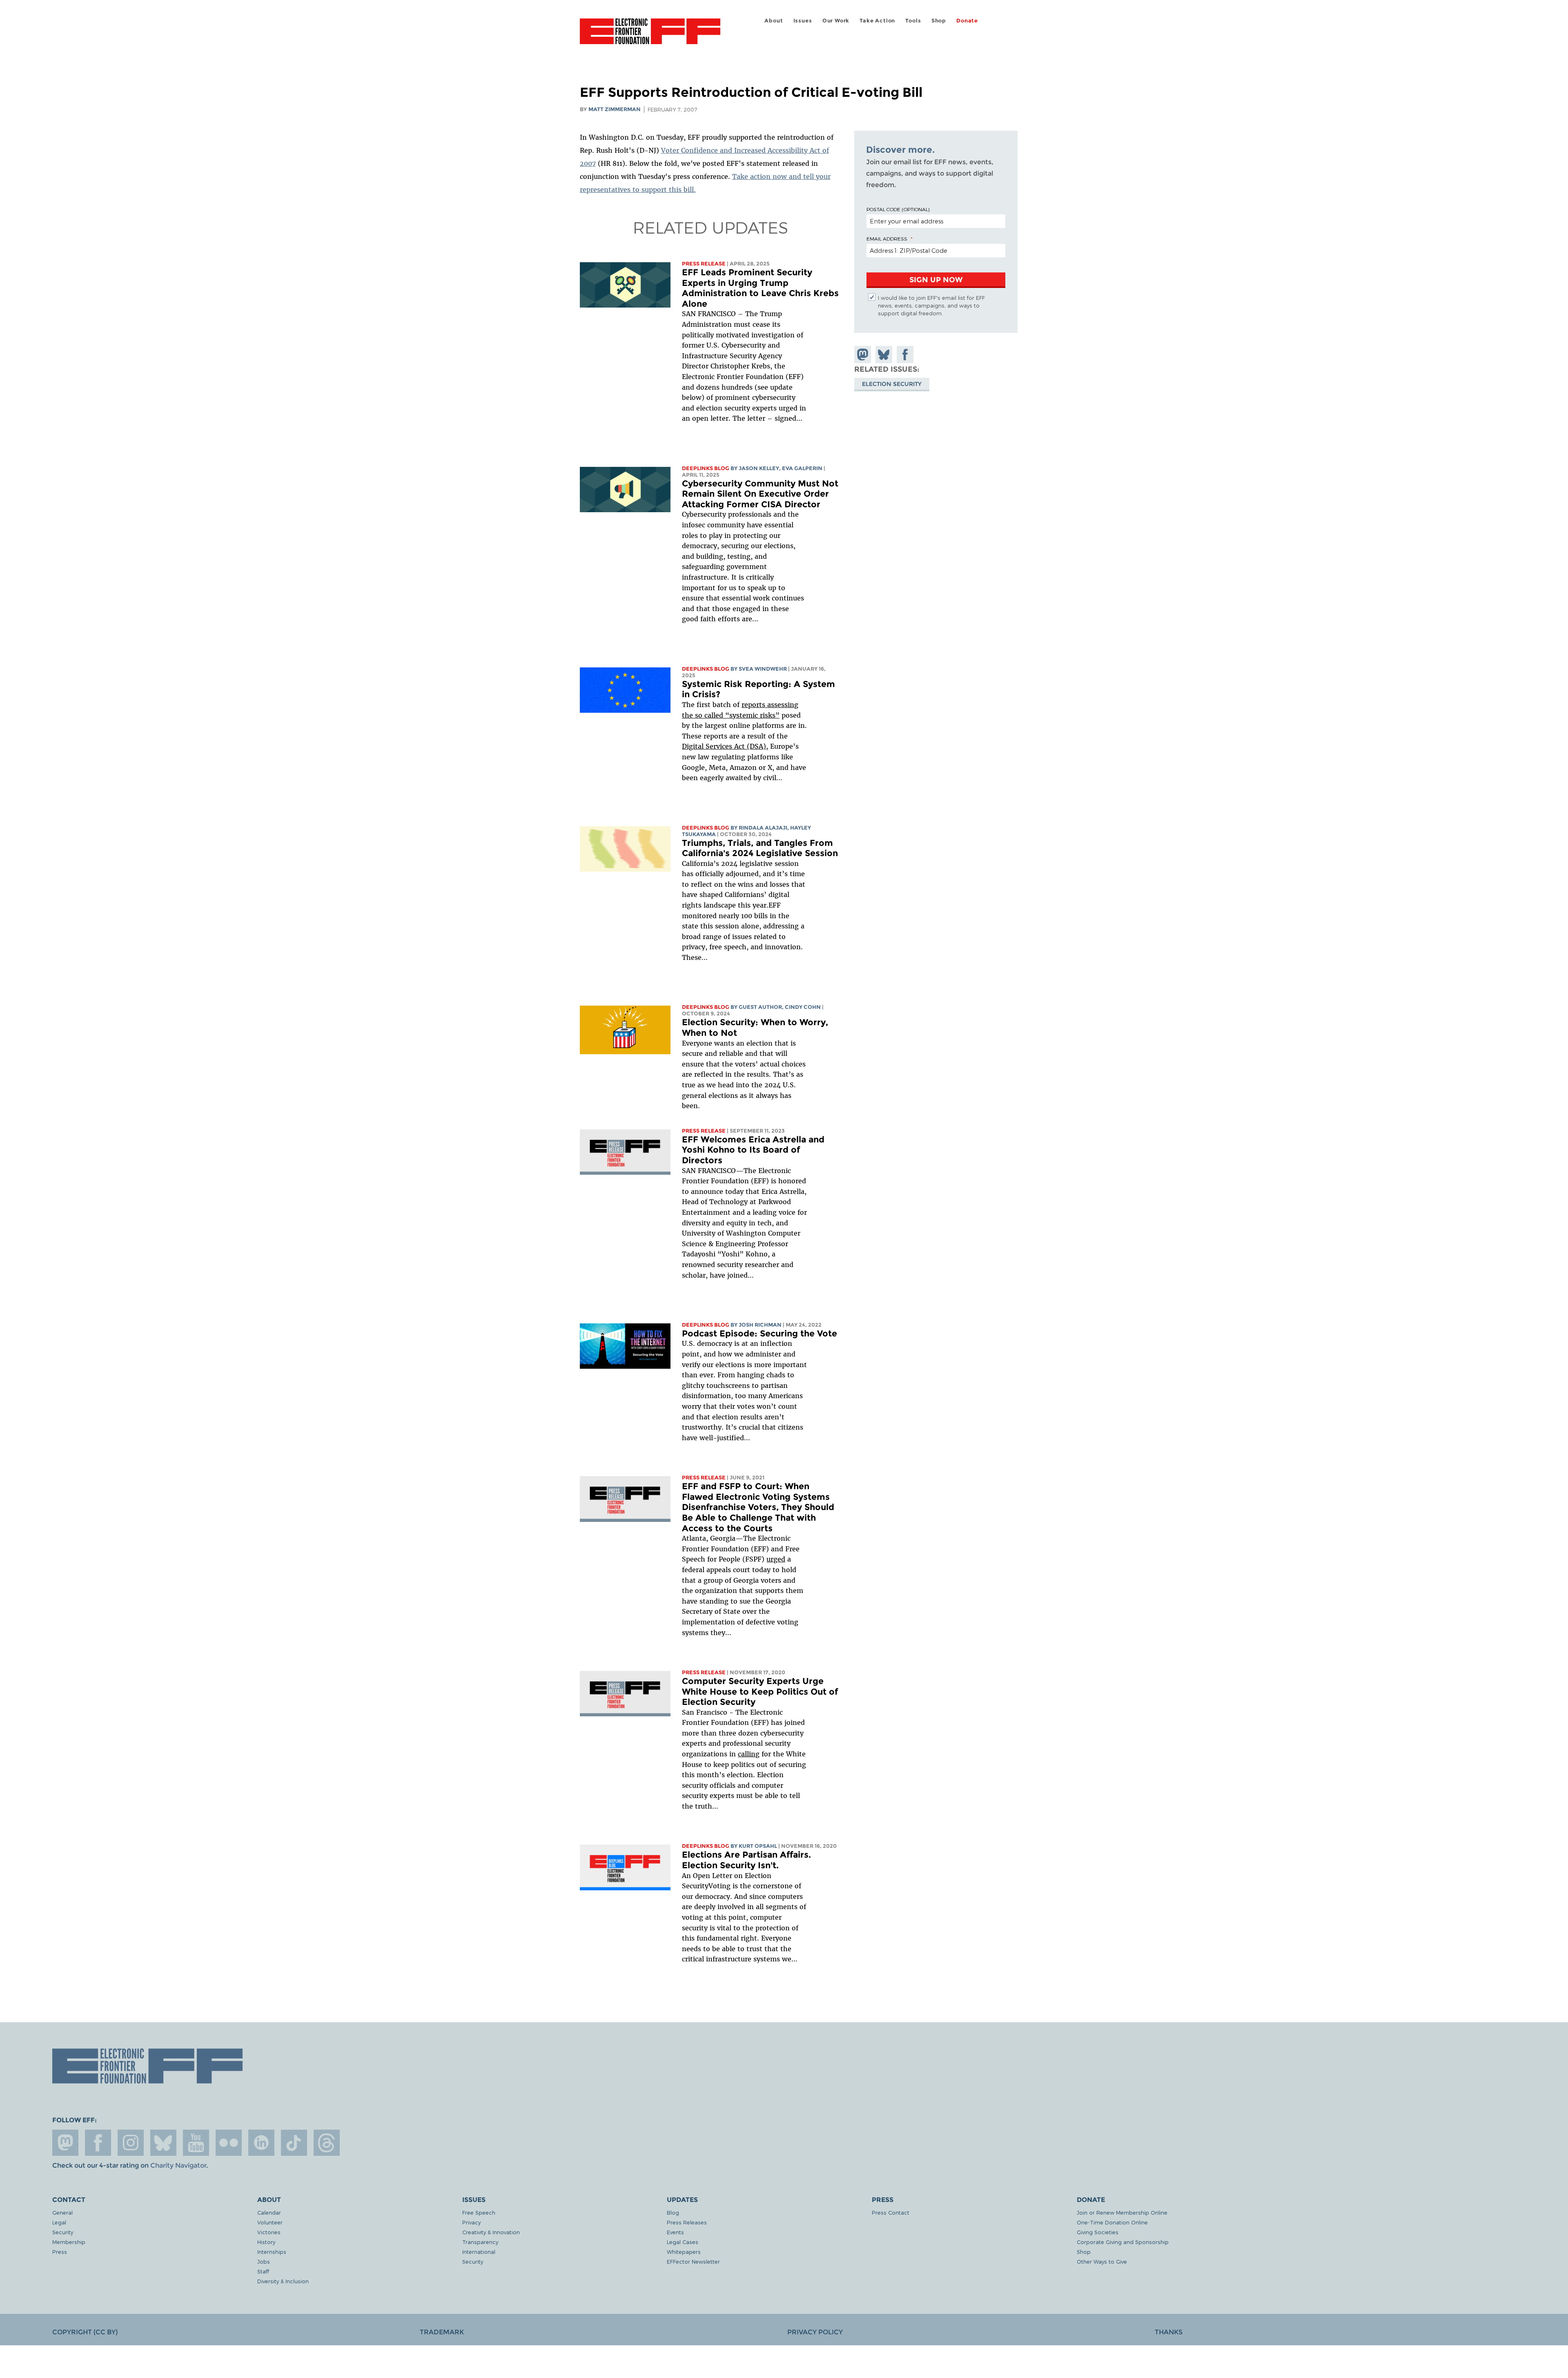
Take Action (877, 21)
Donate (967, 21)
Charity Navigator (178, 2165)
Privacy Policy (815, 2332)
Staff (263, 2271)
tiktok (294, 2143)
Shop (939, 21)
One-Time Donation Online (1112, 2222)
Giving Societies (1098, 2232)
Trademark (442, 2332)
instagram (131, 2143)
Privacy (471, 2222)
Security (63, 2232)
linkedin (261, 2143)
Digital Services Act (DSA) (724, 746)
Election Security (892, 384)
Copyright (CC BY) (85, 2332)
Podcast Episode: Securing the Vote (759, 1333)
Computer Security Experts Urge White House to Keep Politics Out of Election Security (760, 1691)
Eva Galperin (802, 468)
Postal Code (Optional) (898, 209)
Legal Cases (683, 2242)
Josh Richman (760, 1325)
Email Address (887, 239)
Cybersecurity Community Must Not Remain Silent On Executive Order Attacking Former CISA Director (760, 494)
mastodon (65, 2143)
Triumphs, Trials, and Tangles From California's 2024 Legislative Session (760, 848)
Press (60, 2252)
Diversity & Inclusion (283, 2281)
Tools (913, 21)
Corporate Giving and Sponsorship (1123, 2242)
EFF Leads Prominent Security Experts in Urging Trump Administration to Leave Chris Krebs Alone (760, 288)
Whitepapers (684, 2252)
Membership (69, 2242)
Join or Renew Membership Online (1122, 2212)
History (266, 2242)
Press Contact (891, 2212)
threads (327, 2143)
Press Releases (687, 2222)
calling (749, 1754)
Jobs (264, 2261)
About (774, 21)
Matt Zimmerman (615, 109)
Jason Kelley (759, 468)
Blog (673, 2212)
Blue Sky (163, 2143)
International (479, 2252)
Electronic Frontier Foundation (650, 36)
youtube (196, 2143)
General (62, 2212)
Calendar (269, 2212)
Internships (272, 2252)
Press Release (704, 264)
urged (776, 1559)
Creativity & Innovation (491, 2232)
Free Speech (479, 2212)
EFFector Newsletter (693, 2261)
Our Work (836, 21)
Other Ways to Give (1102, 2261)
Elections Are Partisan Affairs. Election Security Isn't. (746, 1860)
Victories (269, 2232)
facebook (98, 2143)
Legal (59, 2222)
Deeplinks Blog (706, 468)
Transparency (480, 2242)
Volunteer (270, 2222)
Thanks (1169, 2332)
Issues (803, 21)
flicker (229, 2143)
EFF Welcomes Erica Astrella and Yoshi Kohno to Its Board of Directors (753, 1150)
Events (675, 2232)
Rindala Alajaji (763, 828)
